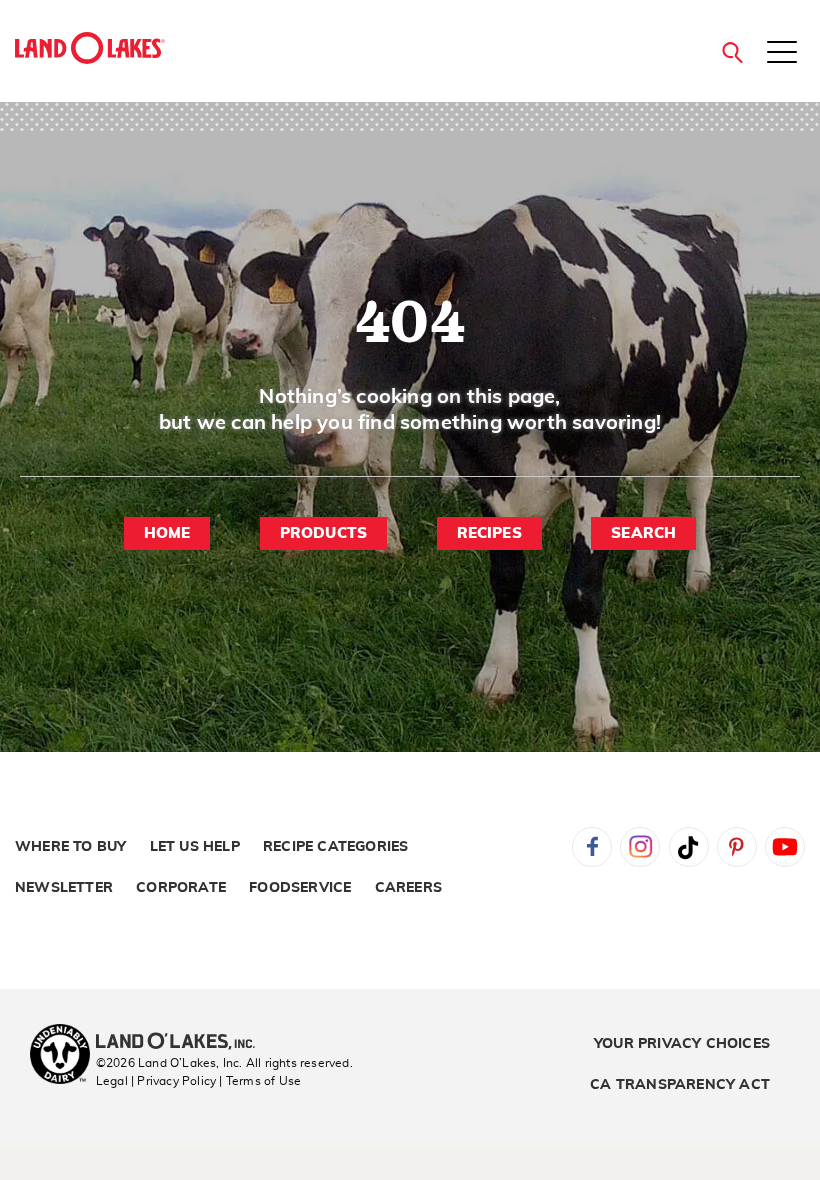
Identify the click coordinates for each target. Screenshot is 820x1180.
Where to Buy (70, 847)
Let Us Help (195, 847)
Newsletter (64, 888)
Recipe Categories (335, 847)
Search (643, 533)
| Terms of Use (260, 1081)
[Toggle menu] (782, 54)
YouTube (785, 847)
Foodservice (300, 888)
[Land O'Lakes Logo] (90, 48)
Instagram (640, 847)
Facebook (592, 847)
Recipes (489, 533)
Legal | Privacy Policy (156, 1081)
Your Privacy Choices (682, 1044)
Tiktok (689, 847)
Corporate (181, 888)
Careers (408, 888)
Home (167, 533)
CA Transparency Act (680, 1085)
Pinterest (737, 847)
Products (324, 533)
